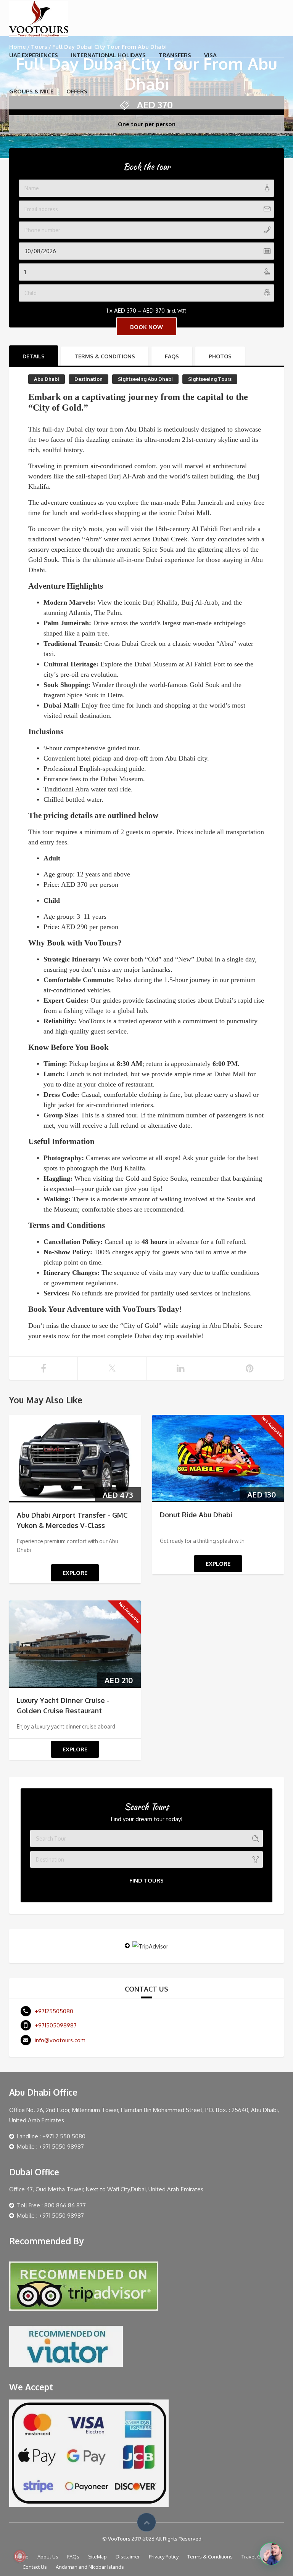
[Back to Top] (146, 2522)
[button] (271, 2554)
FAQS (172, 356)
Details (34, 356)
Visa (210, 55)
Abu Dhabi (47, 379)
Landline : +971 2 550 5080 (51, 2136)
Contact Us (35, 2567)
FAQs (73, 2557)
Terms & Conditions (105, 356)
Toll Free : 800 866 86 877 (51, 2205)
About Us (48, 2557)
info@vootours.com (60, 2040)
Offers (77, 91)
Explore (75, 1573)
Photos (220, 356)
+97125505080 (54, 2011)
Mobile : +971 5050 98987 (50, 2147)
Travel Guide (256, 2557)
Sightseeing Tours (210, 379)
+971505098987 (56, 2025)
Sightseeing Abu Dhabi (145, 379)
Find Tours (146, 1880)
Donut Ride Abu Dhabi (196, 1515)
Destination (89, 379)
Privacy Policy (164, 2557)
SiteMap (97, 2557)
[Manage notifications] (20, 2556)
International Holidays (108, 55)
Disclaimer (128, 2557)
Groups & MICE (31, 91)
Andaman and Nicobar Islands (90, 2567)
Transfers (175, 55)
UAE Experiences (34, 55)
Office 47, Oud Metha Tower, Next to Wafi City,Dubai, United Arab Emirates (106, 2189)
